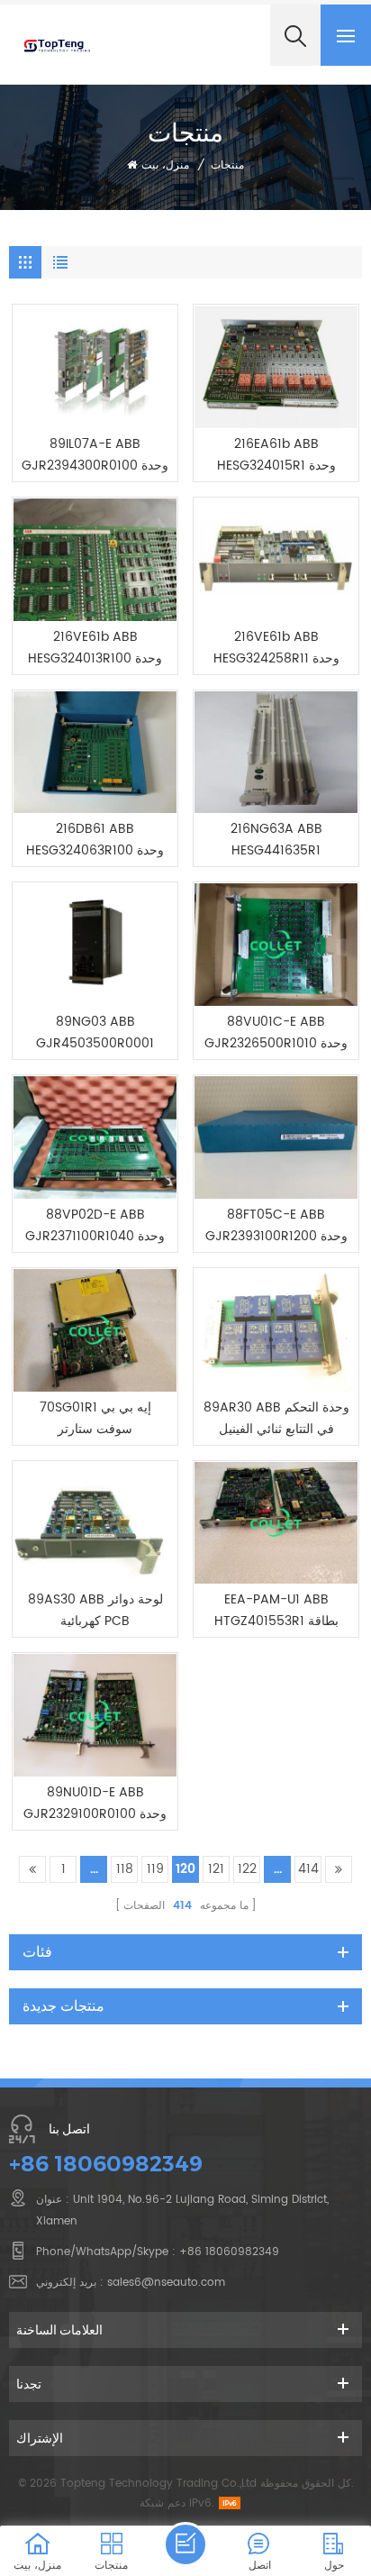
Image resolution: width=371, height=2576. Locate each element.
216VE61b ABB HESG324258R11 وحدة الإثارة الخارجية (276, 648)
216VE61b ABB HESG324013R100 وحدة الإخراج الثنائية (95, 648)
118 (125, 1869)
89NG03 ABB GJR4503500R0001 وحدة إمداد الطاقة (95, 1033)
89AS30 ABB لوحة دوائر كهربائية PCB (95, 1610)
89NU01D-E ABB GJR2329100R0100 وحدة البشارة (95, 1804)
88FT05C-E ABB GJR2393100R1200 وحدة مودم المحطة (276, 1226)
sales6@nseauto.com (166, 2283)
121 (216, 1869)
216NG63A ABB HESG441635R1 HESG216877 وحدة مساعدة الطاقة (276, 840)
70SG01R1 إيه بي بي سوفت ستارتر (95, 1418)
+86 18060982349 (106, 2164)
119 (155, 1869)
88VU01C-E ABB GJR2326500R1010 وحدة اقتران (276, 1033)
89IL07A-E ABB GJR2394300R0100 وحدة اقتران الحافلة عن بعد (95, 455)
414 (308, 1869)
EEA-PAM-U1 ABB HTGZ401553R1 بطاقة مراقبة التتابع (276, 1611)
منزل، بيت (165, 165)
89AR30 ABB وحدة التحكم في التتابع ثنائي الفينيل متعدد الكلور (276, 1419)
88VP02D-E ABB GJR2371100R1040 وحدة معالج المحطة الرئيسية (95, 1226)
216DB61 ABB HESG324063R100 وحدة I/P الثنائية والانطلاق (95, 840)
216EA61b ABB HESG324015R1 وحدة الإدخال (276, 455)
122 (247, 1869)
